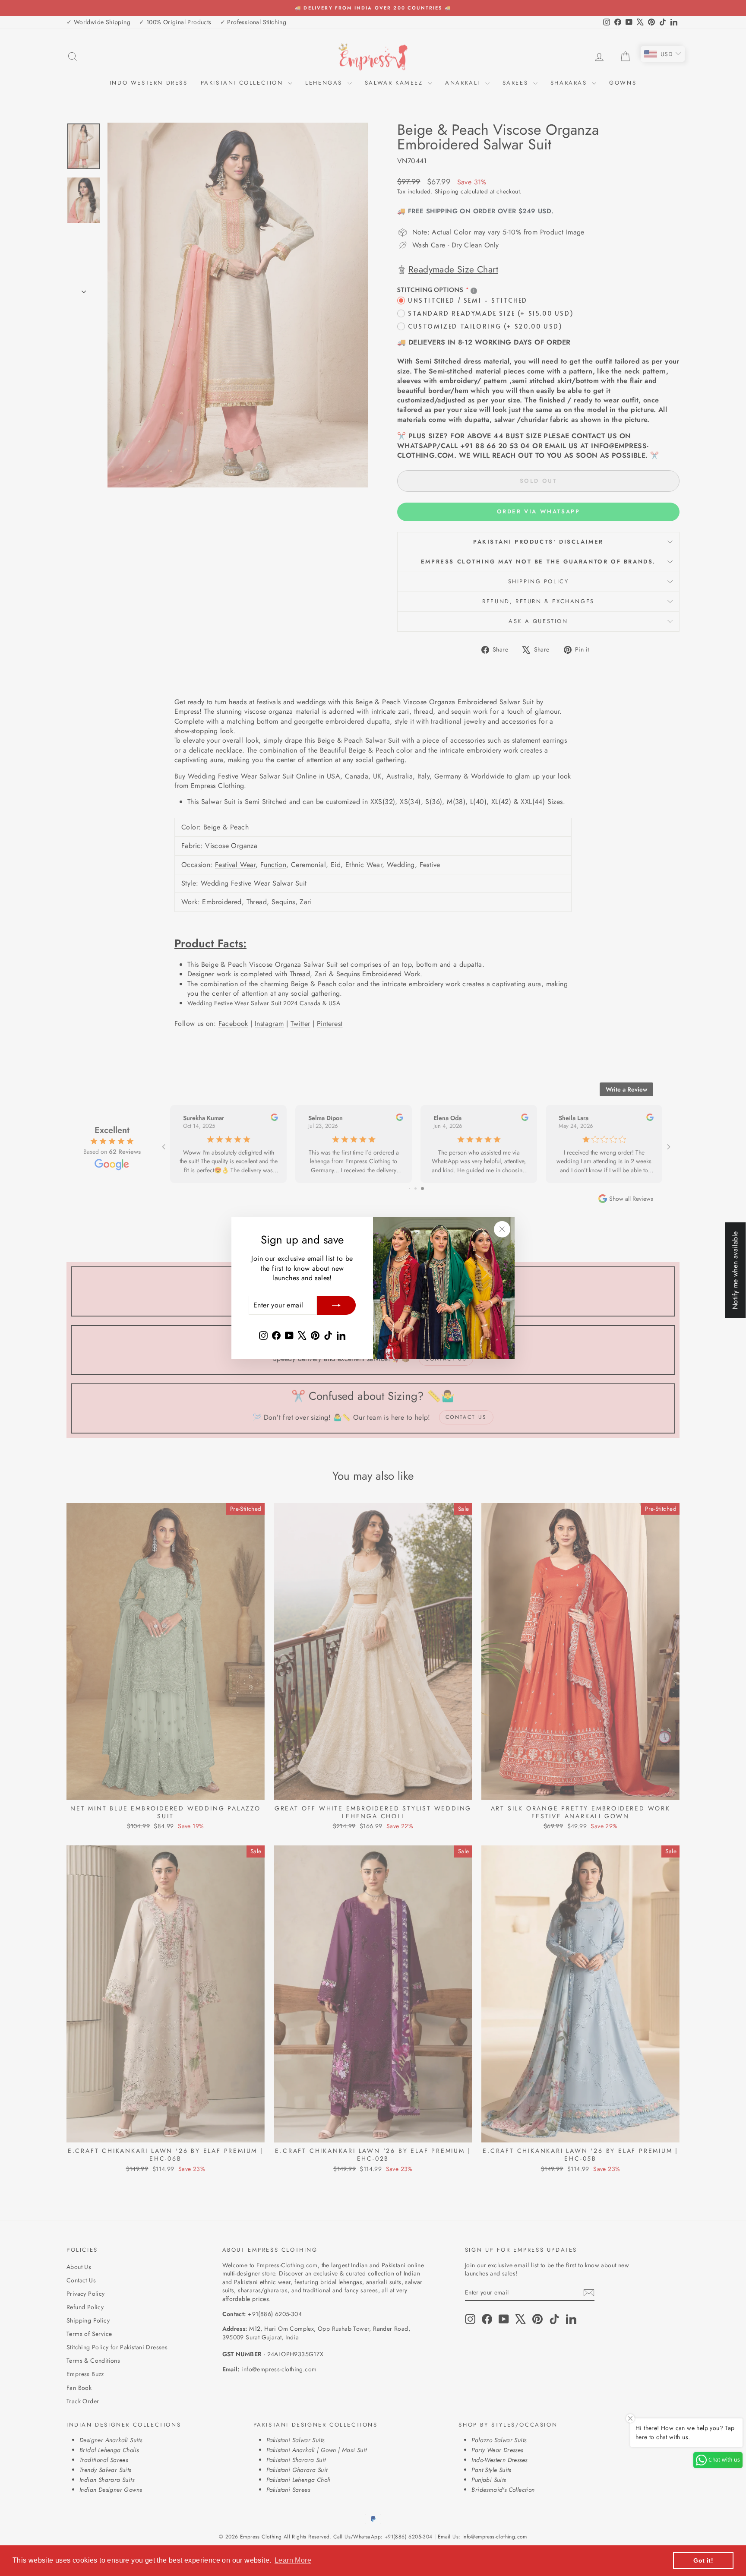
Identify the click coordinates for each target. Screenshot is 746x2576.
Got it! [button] (703, 2560)
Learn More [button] (293, 2560)
